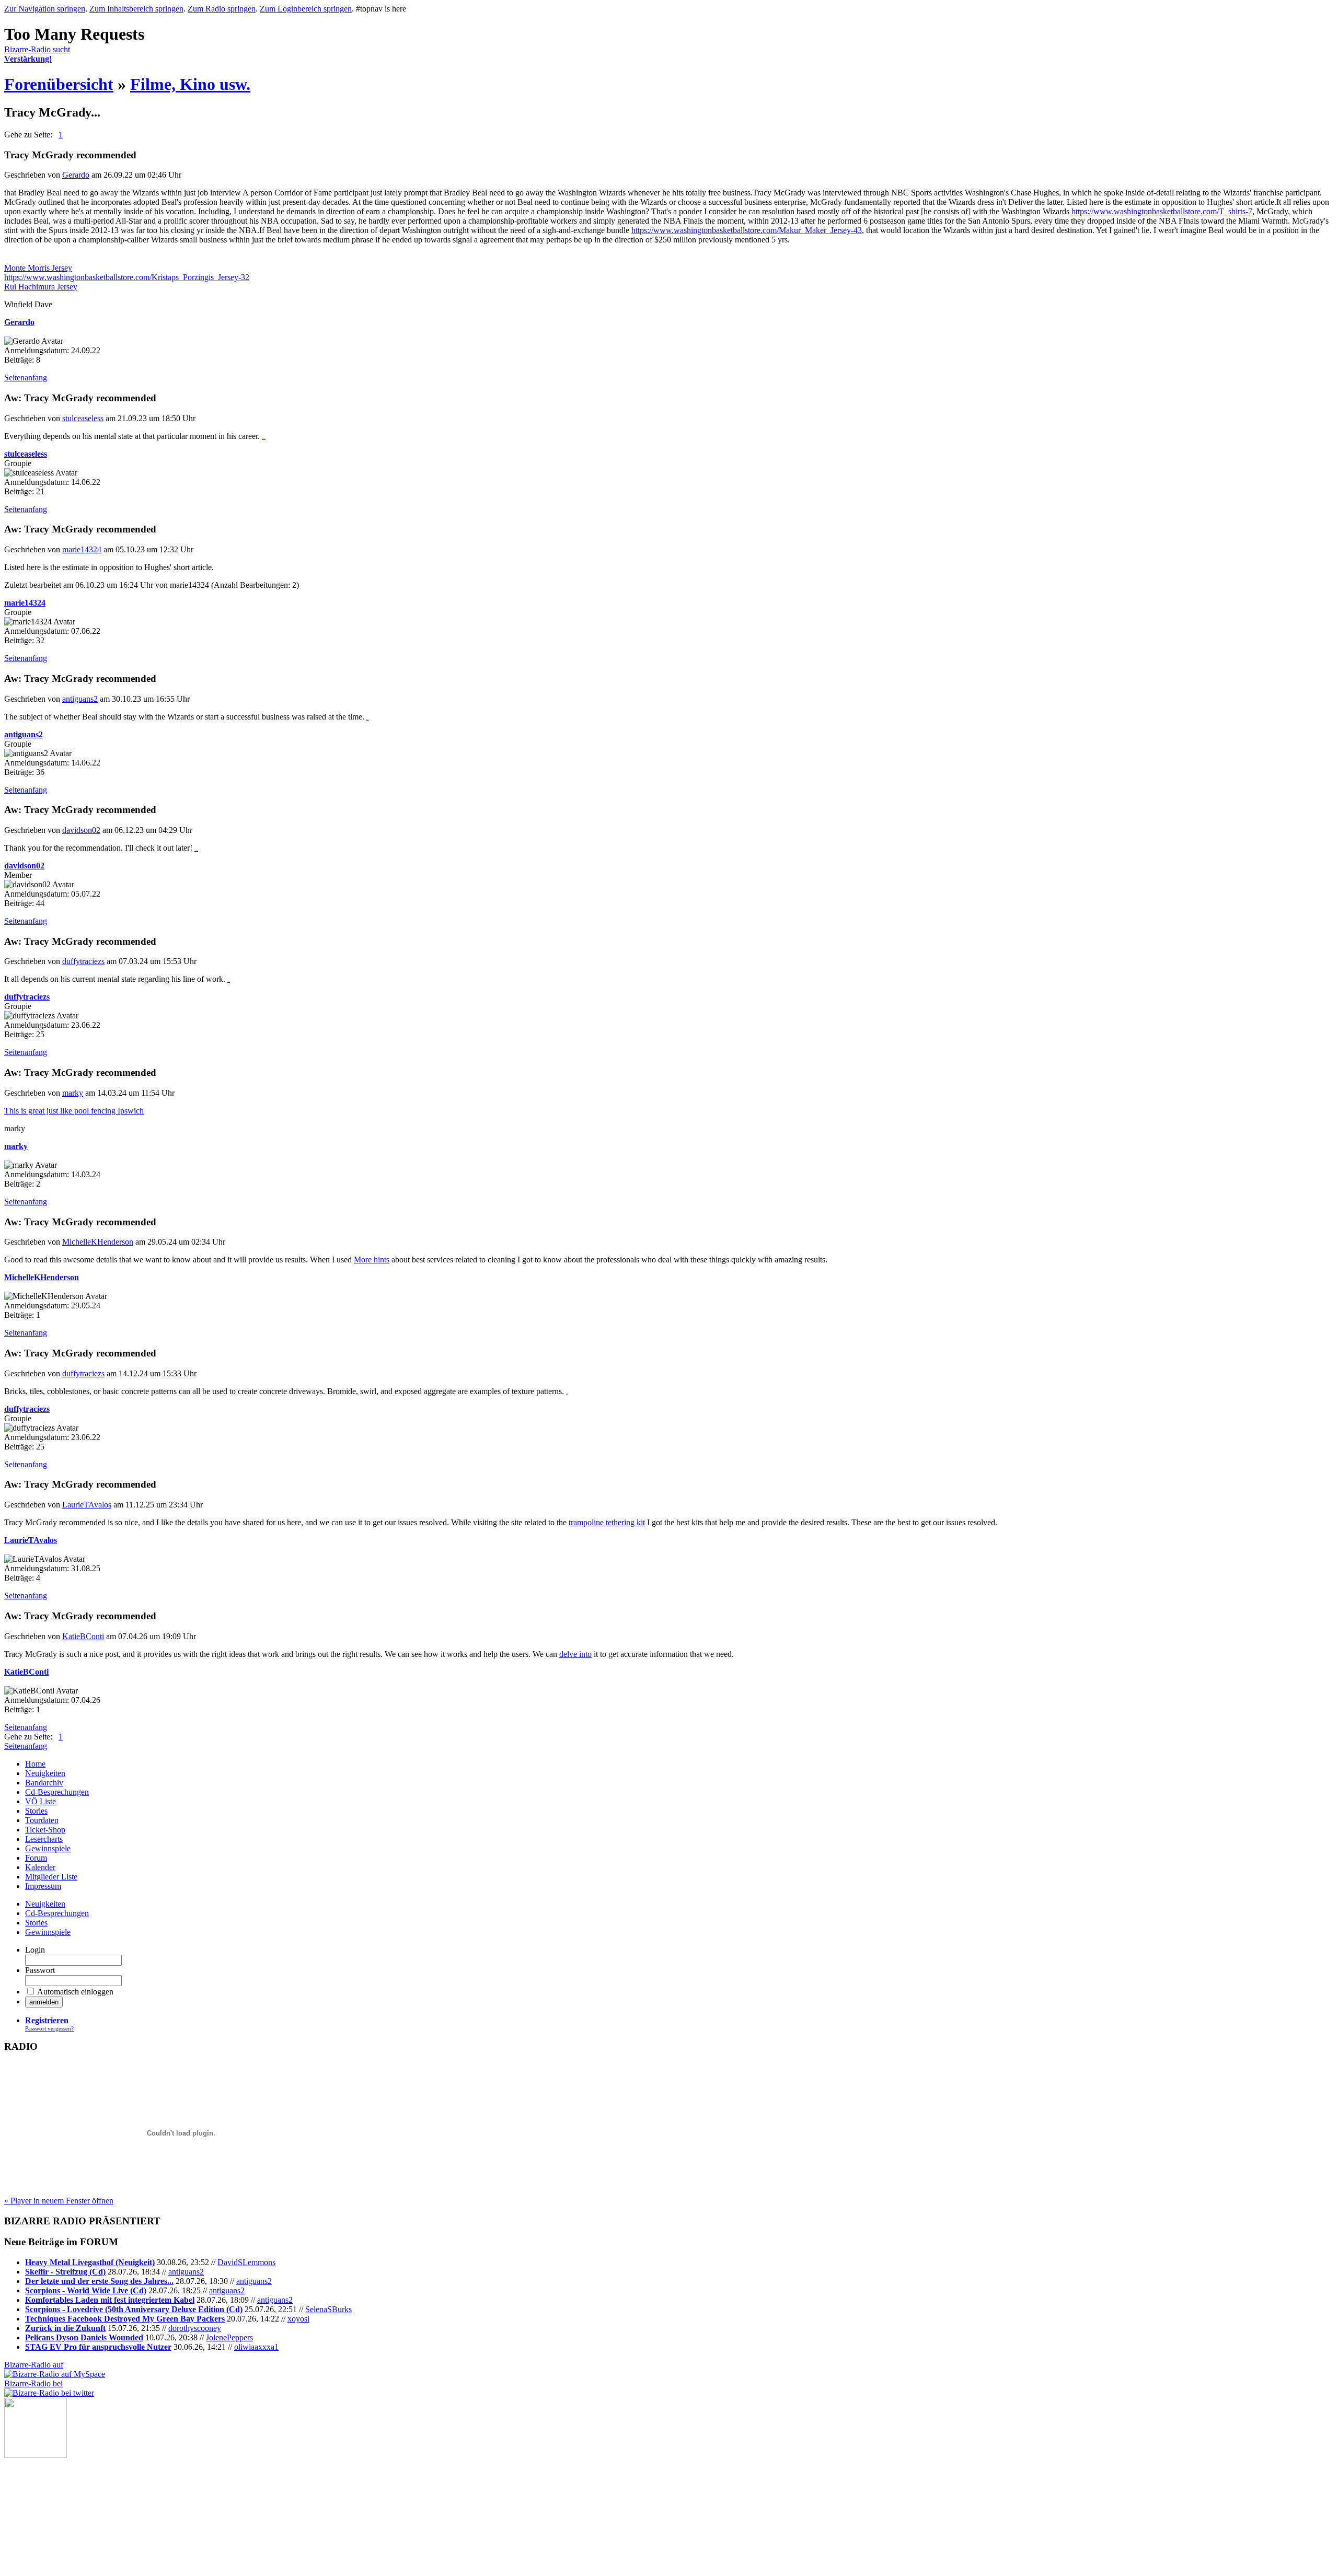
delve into (575, 1654)
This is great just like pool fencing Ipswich (74, 1111)
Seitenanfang (26, 378)
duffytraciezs (83, 961)
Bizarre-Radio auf (34, 2365)
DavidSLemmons (246, 2262)
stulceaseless (83, 418)
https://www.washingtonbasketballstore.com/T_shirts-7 (1162, 211)
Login (35, 1950)
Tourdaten (42, 1820)
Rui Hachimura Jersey (41, 287)
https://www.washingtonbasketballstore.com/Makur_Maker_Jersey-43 (747, 230)
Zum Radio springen (222, 9)
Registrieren (47, 2020)
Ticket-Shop (45, 1830)
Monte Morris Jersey (38, 268)
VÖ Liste (41, 1801)
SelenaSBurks (328, 2309)
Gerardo (76, 175)
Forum (36, 1858)
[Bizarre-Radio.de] (36, 2455)
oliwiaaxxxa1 (256, 2347)
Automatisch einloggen (75, 1992)
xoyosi (298, 2319)
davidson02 (81, 830)
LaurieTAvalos (87, 1505)
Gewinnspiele (48, 1848)
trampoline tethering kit (607, 1522)
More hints (372, 1260)
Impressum (43, 1886)
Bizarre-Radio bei (33, 2383)
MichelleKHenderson (98, 1242)
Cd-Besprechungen (57, 1792)
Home (35, 1764)
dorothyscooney (195, 2328)
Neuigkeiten (45, 1773)
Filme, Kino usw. (190, 84)
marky (73, 1093)
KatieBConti (83, 1636)
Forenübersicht (59, 84)
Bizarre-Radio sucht (37, 54)
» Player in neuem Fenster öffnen (59, 2201)
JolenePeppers (229, 2337)
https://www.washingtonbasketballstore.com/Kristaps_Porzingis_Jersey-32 (127, 277)
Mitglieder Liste (51, 1877)
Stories (36, 1811)
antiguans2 (80, 699)
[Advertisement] (56, 2510)
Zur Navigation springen (45, 9)
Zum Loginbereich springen (306, 9)
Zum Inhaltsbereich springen (136, 9)
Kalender (40, 1867)
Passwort (40, 1970)
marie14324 (82, 549)
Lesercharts (44, 1839)
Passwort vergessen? (49, 2028)
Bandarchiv (44, 1783)
